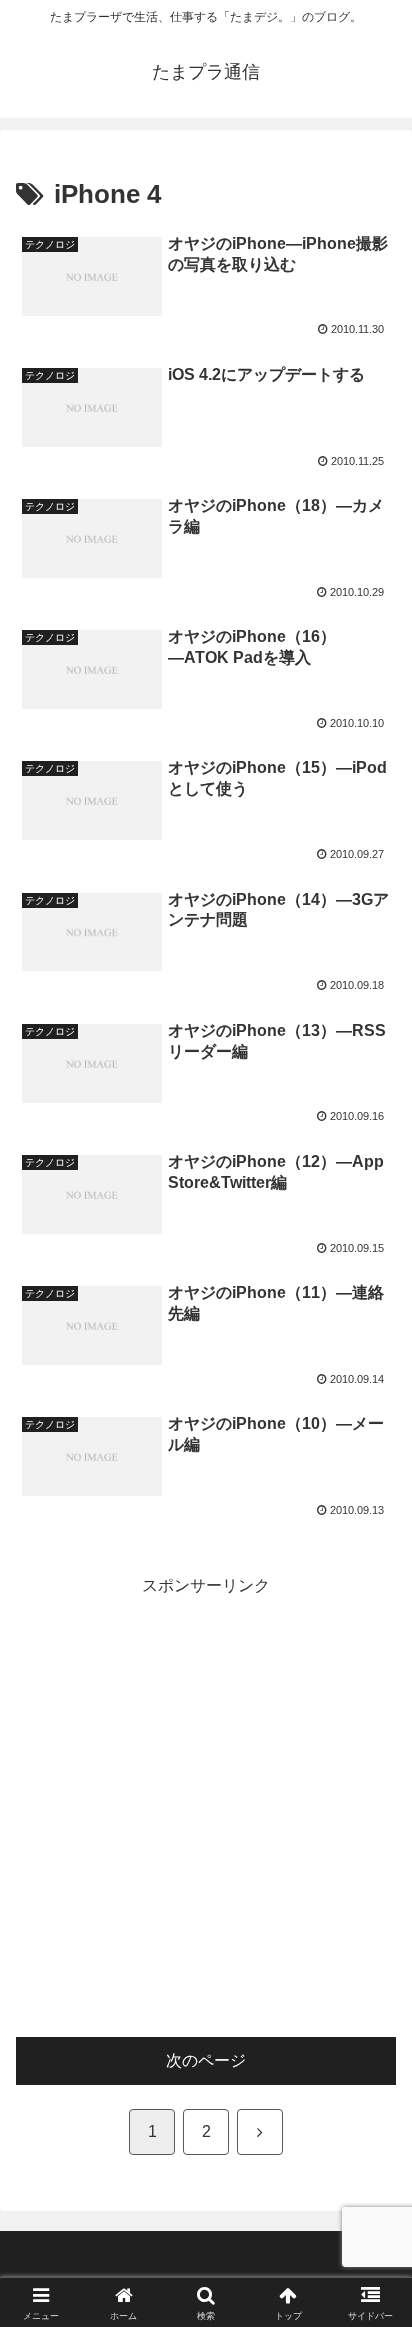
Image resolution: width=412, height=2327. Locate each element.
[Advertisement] (206, 1807)
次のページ (206, 2060)
